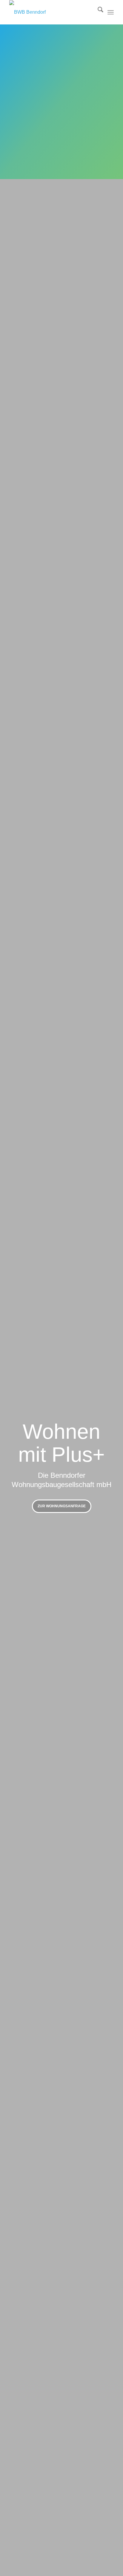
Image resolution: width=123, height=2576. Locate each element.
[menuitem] (97, 12)
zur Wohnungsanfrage (62, 1506)
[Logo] (51, 12)
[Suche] (97, 12)
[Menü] (111, 12)
